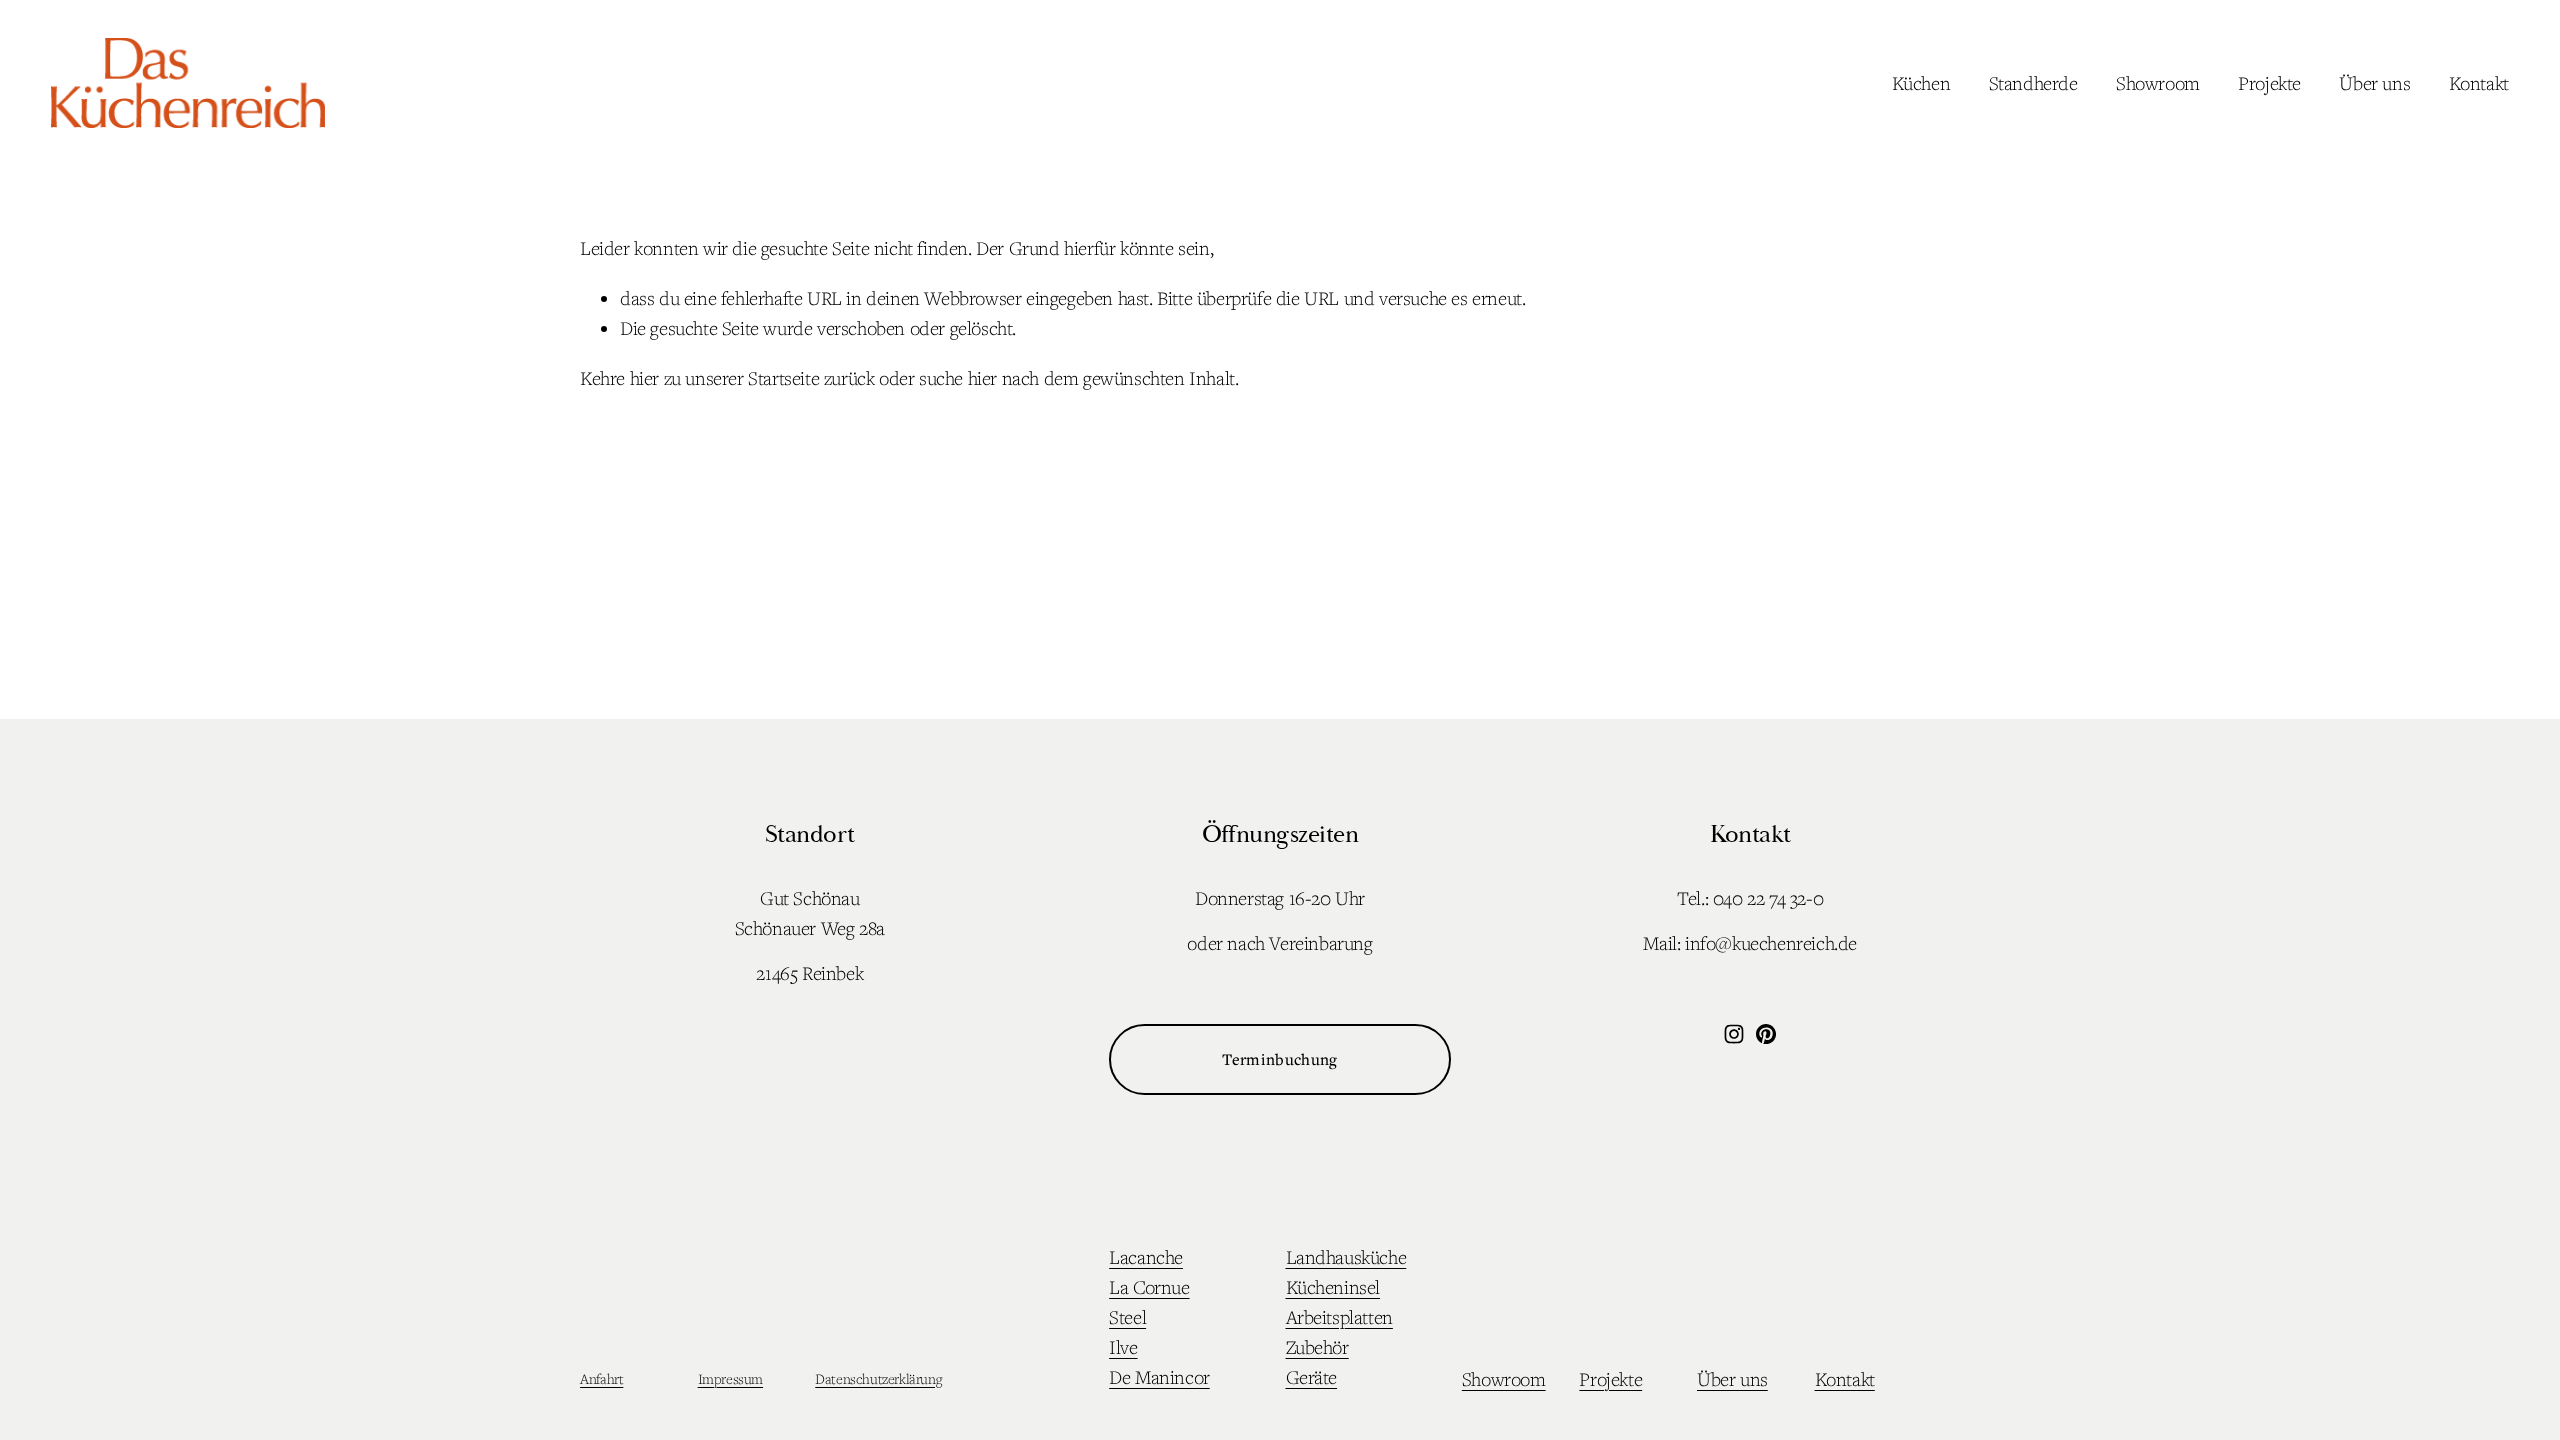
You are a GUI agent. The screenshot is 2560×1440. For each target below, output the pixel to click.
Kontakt (2479, 83)
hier (644, 378)
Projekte (2269, 83)
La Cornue (1149, 1287)
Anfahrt (601, 1378)
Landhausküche (1346, 1257)
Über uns (2374, 83)
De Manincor (1159, 1377)
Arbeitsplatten (1339, 1317)
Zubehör (1317, 1347)
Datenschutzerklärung (878, 1378)
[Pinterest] (1766, 1034)
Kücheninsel (1333, 1287)
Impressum (730, 1378)
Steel (1127, 1317)
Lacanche (1146, 1257)
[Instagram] (1734, 1034)
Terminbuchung (1279, 1059)
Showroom (2158, 83)
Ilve (1123, 1347)
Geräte (1312, 1377)
